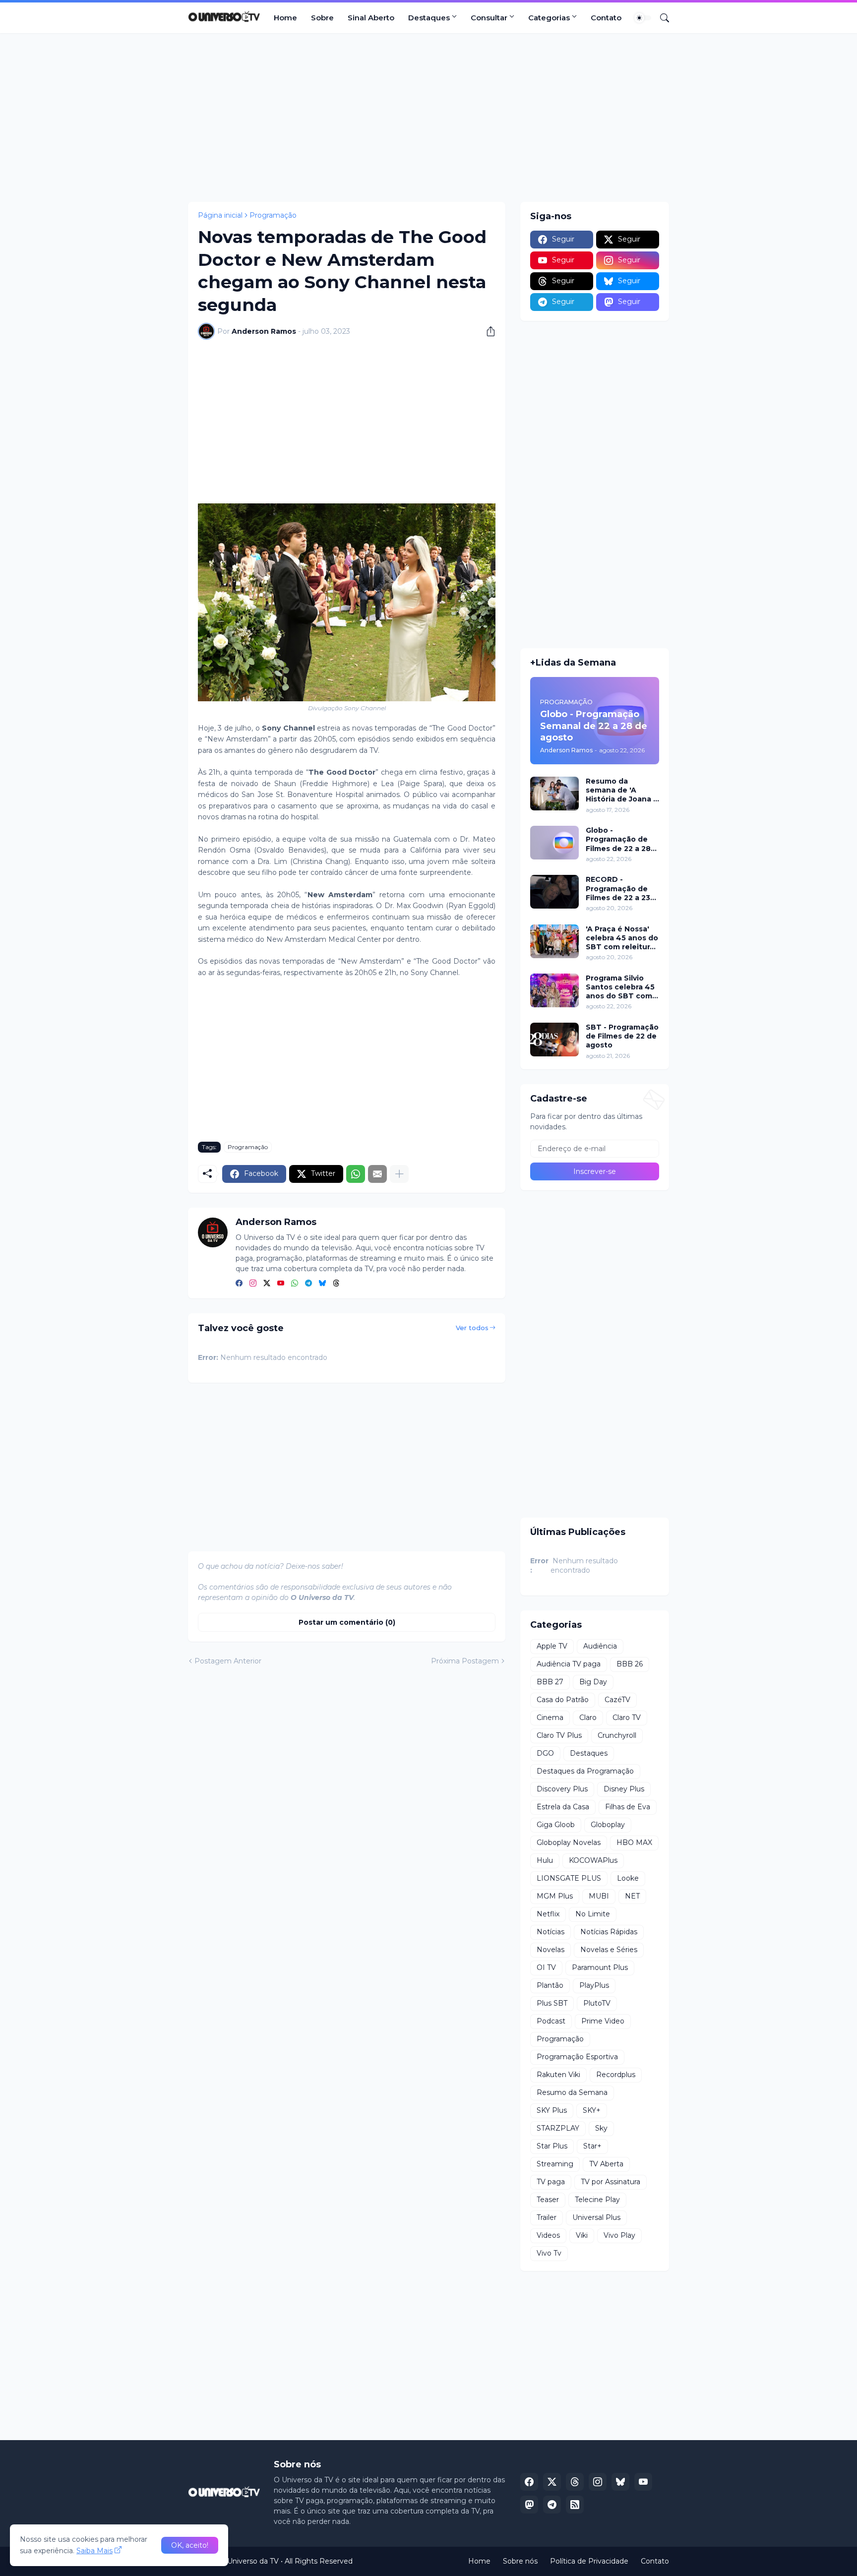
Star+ (592, 2146)
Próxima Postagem (465, 1661)
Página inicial (220, 215)
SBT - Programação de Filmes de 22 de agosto (622, 1036)
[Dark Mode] (643, 18)
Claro (588, 1717)
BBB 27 (550, 1682)
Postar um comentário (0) (347, 1622)
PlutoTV (597, 2003)
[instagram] (253, 1284)
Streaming (555, 2164)
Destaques (429, 18)
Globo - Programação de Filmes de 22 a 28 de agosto (618, 839)
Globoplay (608, 1825)
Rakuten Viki (558, 2075)
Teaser (548, 2200)
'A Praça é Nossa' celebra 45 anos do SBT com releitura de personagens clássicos (622, 938)
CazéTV (617, 1700)
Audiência (600, 1646)
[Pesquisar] (661, 18)
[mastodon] (529, 2505)
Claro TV (627, 1717)
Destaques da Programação (585, 1771)
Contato (606, 18)
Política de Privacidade (589, 2561)
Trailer (547, 2217)
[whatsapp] (295, 1284)
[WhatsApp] (356, 1174)
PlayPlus (594, 1985)
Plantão (550, 1985)
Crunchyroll (617, 1735)
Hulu (545, 1860)
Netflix (548, 1914)
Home (285, 18)
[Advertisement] (428, 118)
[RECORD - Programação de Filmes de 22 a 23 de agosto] (554, 892)
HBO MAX (634, 1842)
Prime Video (603, 2021)
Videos (548, 2235)
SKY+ (592, 2110)
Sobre (322, 18)
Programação (273, 215)
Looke (628, 1878)
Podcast (551, 2021)
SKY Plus (552, 2110)
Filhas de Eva (628, 1807)
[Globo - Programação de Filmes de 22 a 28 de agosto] (554, 843)
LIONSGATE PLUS (569, 1878)
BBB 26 (630, 1664)
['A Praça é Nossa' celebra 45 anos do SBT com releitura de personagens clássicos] (554, 941)
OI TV (546, 1967)
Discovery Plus (562, 1789)
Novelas (551, 1950)
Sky (601, 2128)
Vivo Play (619, 2235)
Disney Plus (624, 1789)
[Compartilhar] (487, 331)
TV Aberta (606, 2164)
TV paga (551, 2182)
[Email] (377, 1174)
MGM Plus (555, 1896)
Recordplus (616, 2075)
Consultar (489, 18)
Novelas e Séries (609, 1950)
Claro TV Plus (559, 1735)
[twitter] (267, 1284)
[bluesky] (322, 1284)
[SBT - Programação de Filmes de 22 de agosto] (554, 1040)
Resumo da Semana (572, 2092)
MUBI (599, 1896)
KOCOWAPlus (593, 1860)
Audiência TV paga (569, 1664)
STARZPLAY (558, 2128)
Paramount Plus (600, 1967)
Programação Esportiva (577, 2057)
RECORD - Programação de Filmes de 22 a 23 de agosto (618, 889)
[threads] (336, 1284)
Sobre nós (520, 2561)
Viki (582, 2235)
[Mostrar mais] (399, 1174)
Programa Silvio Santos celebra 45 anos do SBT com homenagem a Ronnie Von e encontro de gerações (620, 987)
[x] (552, 2482)
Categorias (549, 18)
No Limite (593, 1914)
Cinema (550, 1717)
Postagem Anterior (228, 1661)
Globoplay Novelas (569, 1842)
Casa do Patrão (563, 1700)
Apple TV (552, 1646)
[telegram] (308, 1284)
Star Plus (552, 2146)
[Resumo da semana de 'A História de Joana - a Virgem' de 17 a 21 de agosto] (554, 794)
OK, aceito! (190, 2545)
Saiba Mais (94, 2551)
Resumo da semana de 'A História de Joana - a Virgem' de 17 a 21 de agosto (622, 790)
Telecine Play (597, 2200)
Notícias (551, 1932)
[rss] (575, 2505)
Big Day (593, 1682)
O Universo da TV (249, 2561)
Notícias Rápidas (609, 1932)
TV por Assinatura (611, 2182)
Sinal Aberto (371, 18)
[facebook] (239, 1284)
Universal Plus (596, 2217)
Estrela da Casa (563, 1807)
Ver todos (472, 1328)
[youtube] (281, 1284)
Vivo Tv (549, 2253)
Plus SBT (552, 2003)
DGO (545, 1753)
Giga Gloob (556, 1825)
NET (632, 1896)
